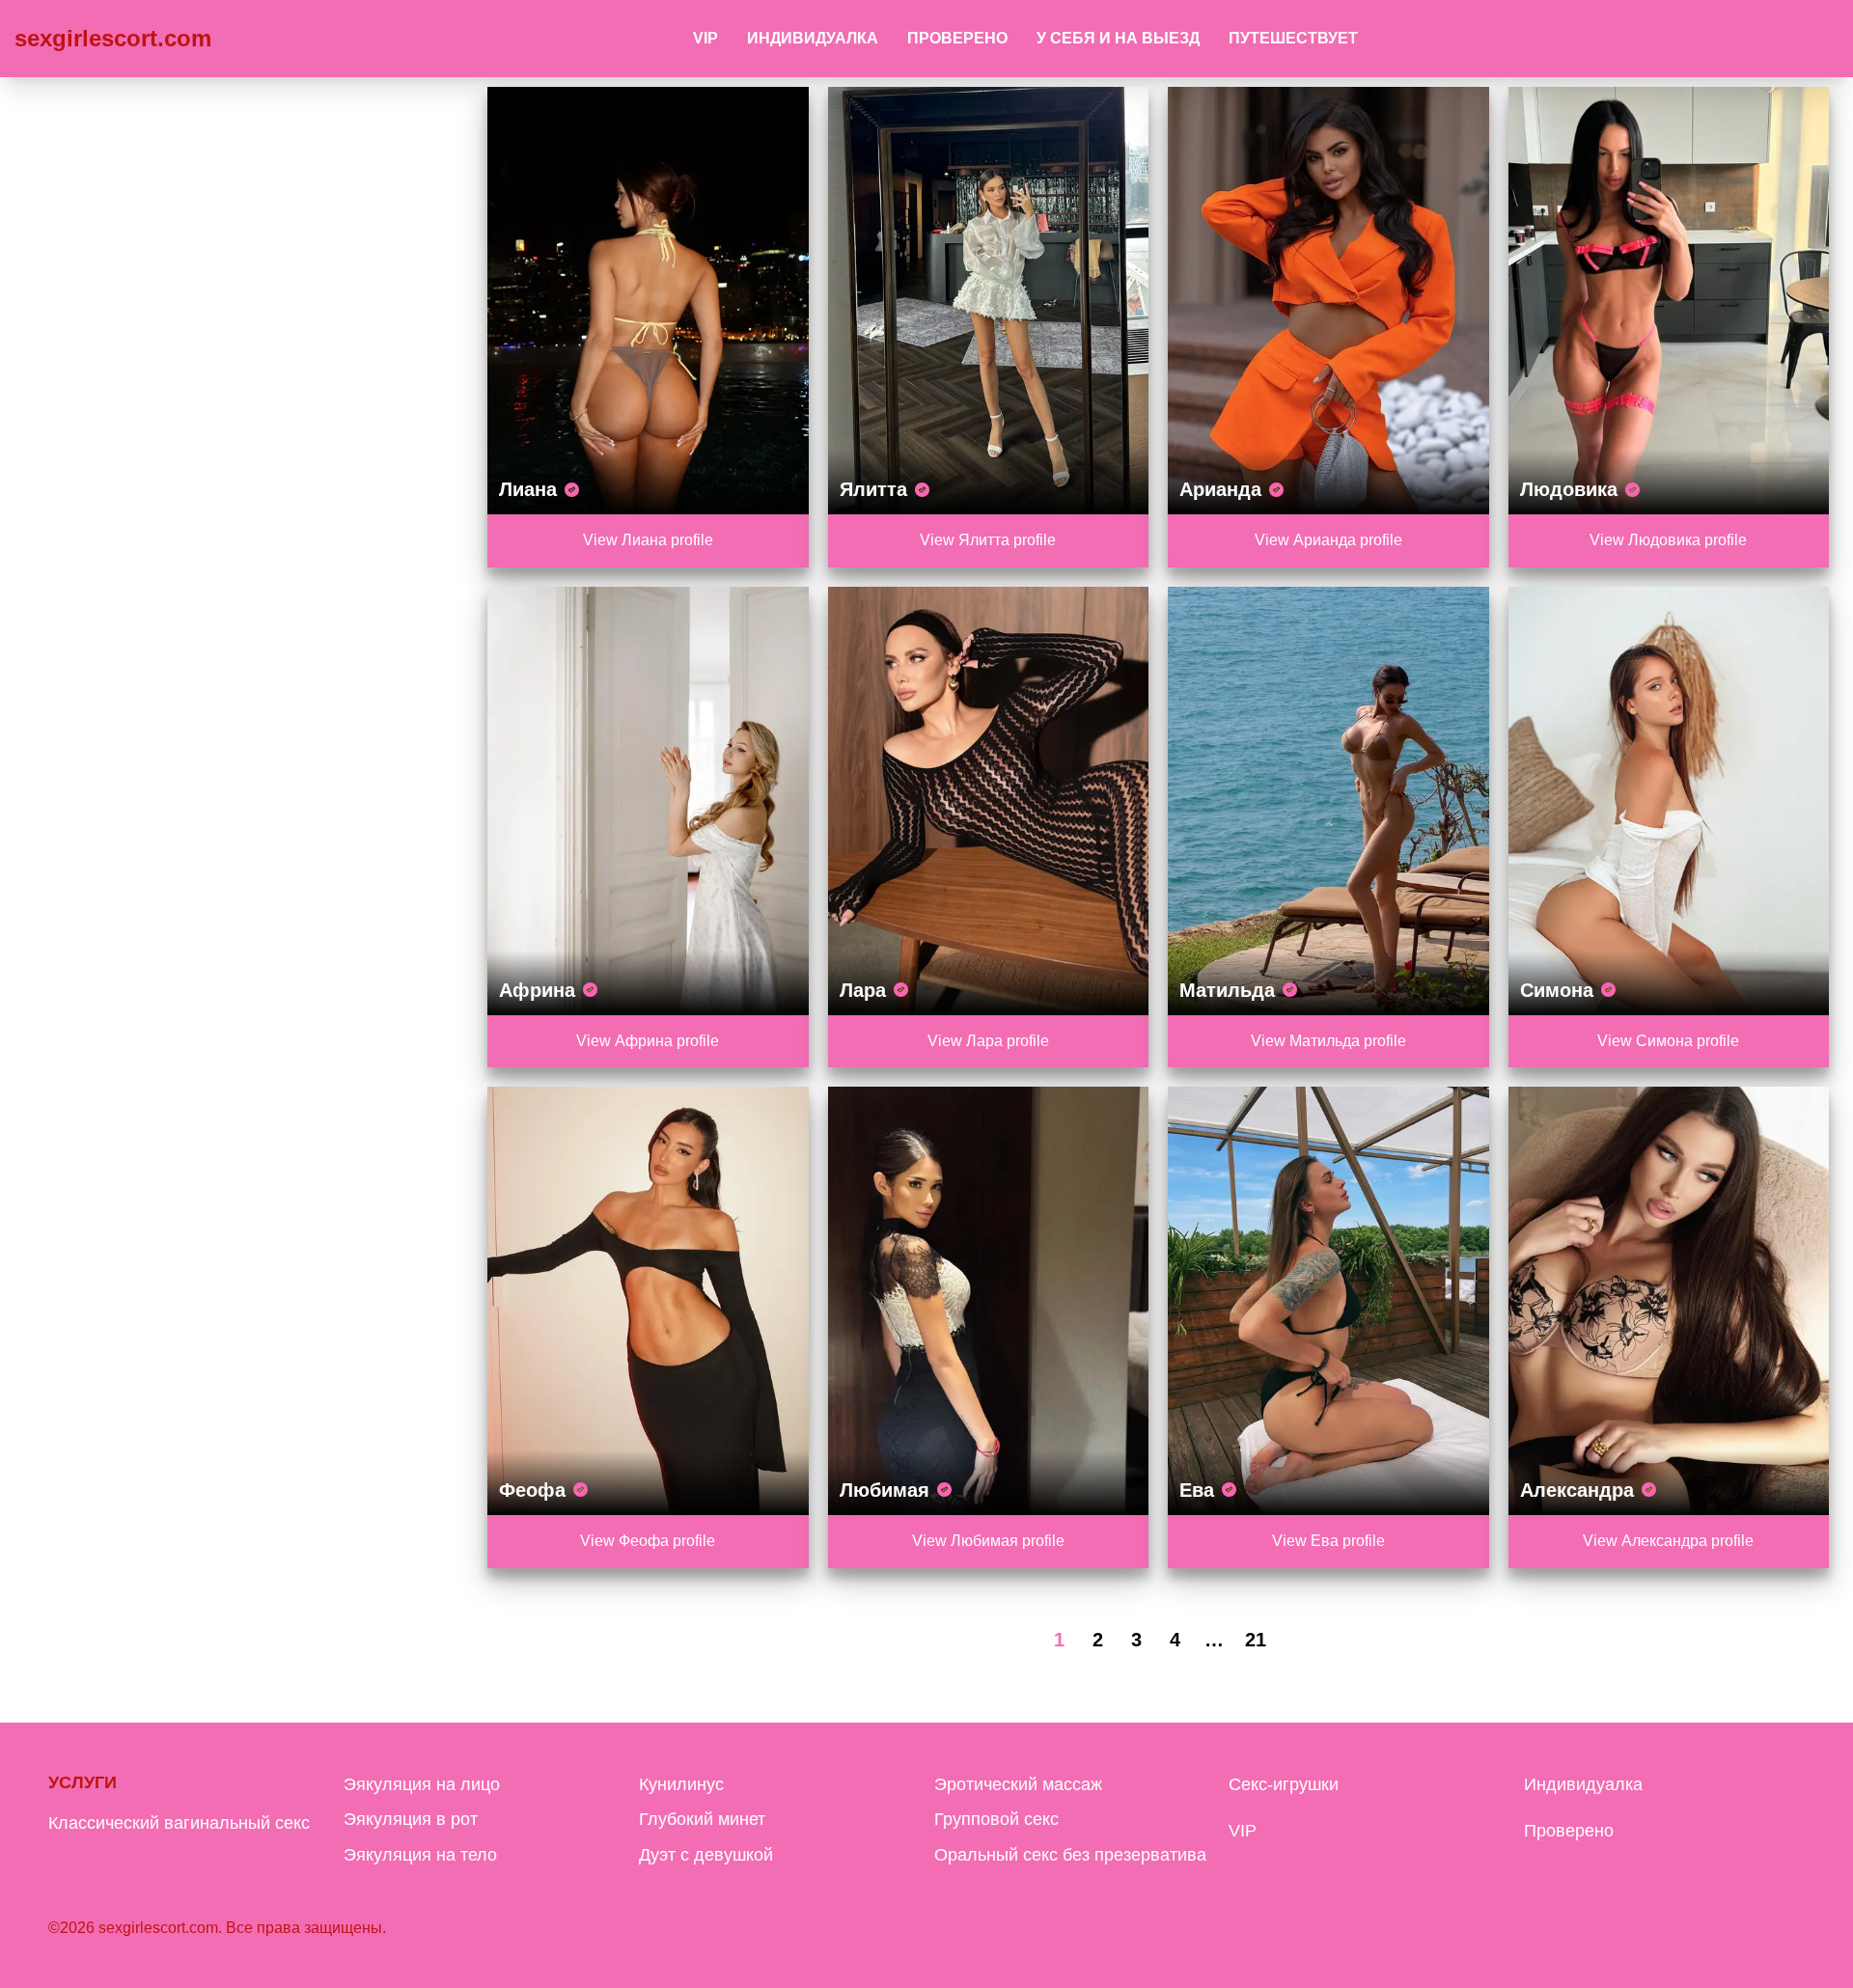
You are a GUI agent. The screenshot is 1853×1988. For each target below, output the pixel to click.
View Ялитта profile (988, 540)
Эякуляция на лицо (422, 1784)
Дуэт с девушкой (706, 1855)
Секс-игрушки (1284, 1784)
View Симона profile (1668, 1041)
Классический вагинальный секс (179, 1823)
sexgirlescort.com (113, 38)
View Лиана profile (648, 540)
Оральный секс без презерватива (1070, 1855)
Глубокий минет (702, 1819)
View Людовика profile (1668, 540)
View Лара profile (988, 1041)
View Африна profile (648, 1041)
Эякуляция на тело (420, 1855)
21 (1256, 1640)
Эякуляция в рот (411, 1819)
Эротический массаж (1018, 1784)
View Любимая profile (988, 1541)
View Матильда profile (1328, 1041)
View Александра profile (1668, 1541)
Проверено (957, 38)
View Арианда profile (1328, 540)
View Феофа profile (648, 1541)
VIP (705, 38)
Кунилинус (681, 1784)
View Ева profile (1328, 1541)
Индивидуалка (813, 38)
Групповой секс (996, 1819)
